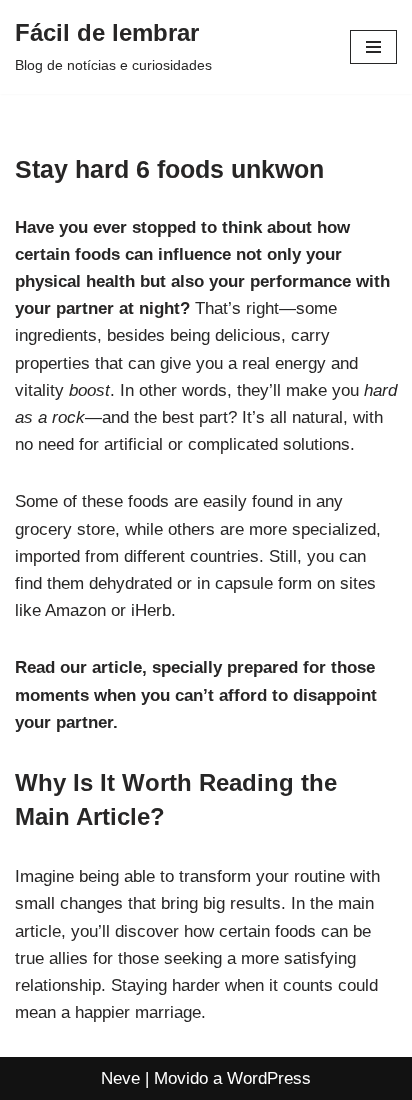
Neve (120, 1078)
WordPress (269, 1078)
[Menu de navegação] (373, 47)
